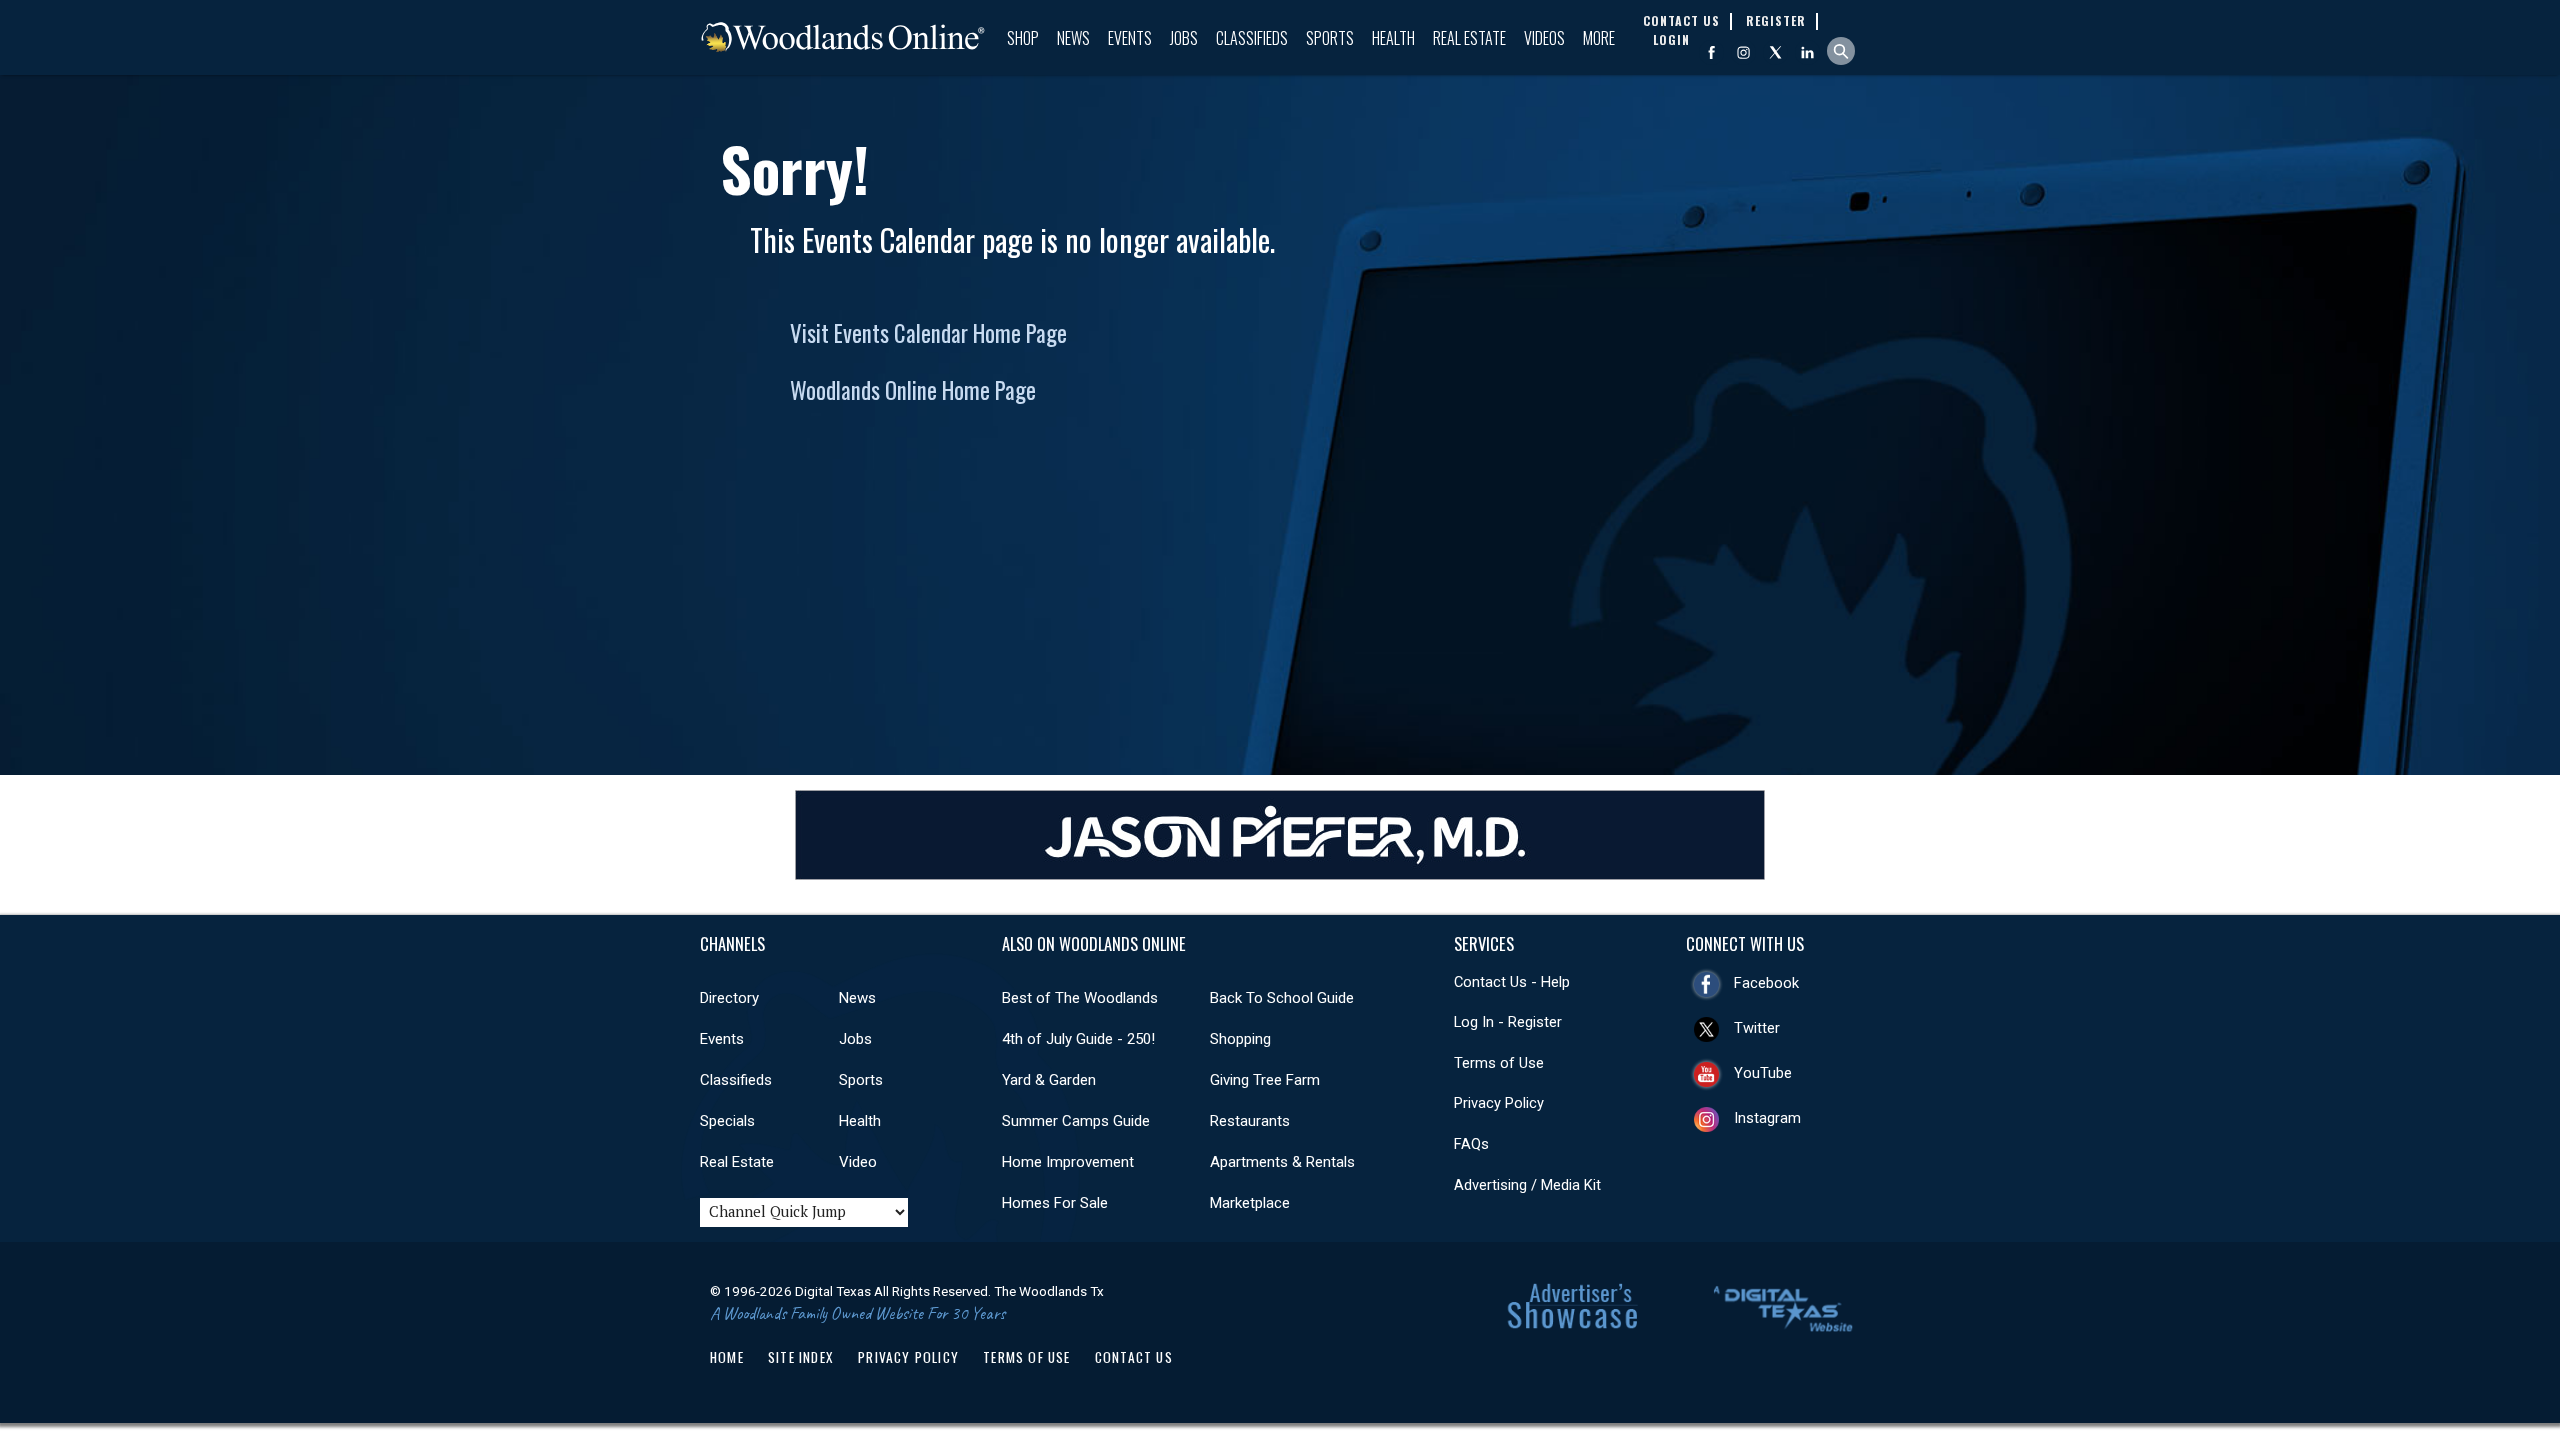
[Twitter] (1775, 52)
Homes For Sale (1055, 1203)
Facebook (1766, 983)
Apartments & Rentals (1282, 1162)
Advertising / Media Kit (1527, 1185)
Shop (1023, 38)
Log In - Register (1508, 1022)
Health (1393, 38)
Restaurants (1250, 1121)
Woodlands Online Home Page (913, 390)
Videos (1544, 38)
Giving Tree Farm (1265, 1080)
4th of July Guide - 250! (1078, 1039)
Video (858, 1162)
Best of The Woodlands (1080, 998)
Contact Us (1134, 1357)
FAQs (1471, 1144)
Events (1130, 38)
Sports (1330, 38)
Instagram (1767, 1118)
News (1073, 38)
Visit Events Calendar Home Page (928, 333)
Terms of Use (1499, 1063)
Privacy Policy (1499, 1103)
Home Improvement (1068, 1162)
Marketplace (1250, 1203)
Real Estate (1469, 38)
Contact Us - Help (1512, 982)
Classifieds (1252, 38)
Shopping (1240, 1039)
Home (727, 1357)
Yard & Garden (1049, 1080)
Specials (727, 1121)
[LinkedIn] (1807, 52)
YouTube (1763, 1073)
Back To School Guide (1282, 998)
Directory (729, 998)
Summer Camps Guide (1076, 1121)
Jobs (1184, 38)
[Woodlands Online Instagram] (1743, 52)
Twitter (1757, 1028)
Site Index (801, 1357)
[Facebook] (1711, 52)
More (1599, 38)
